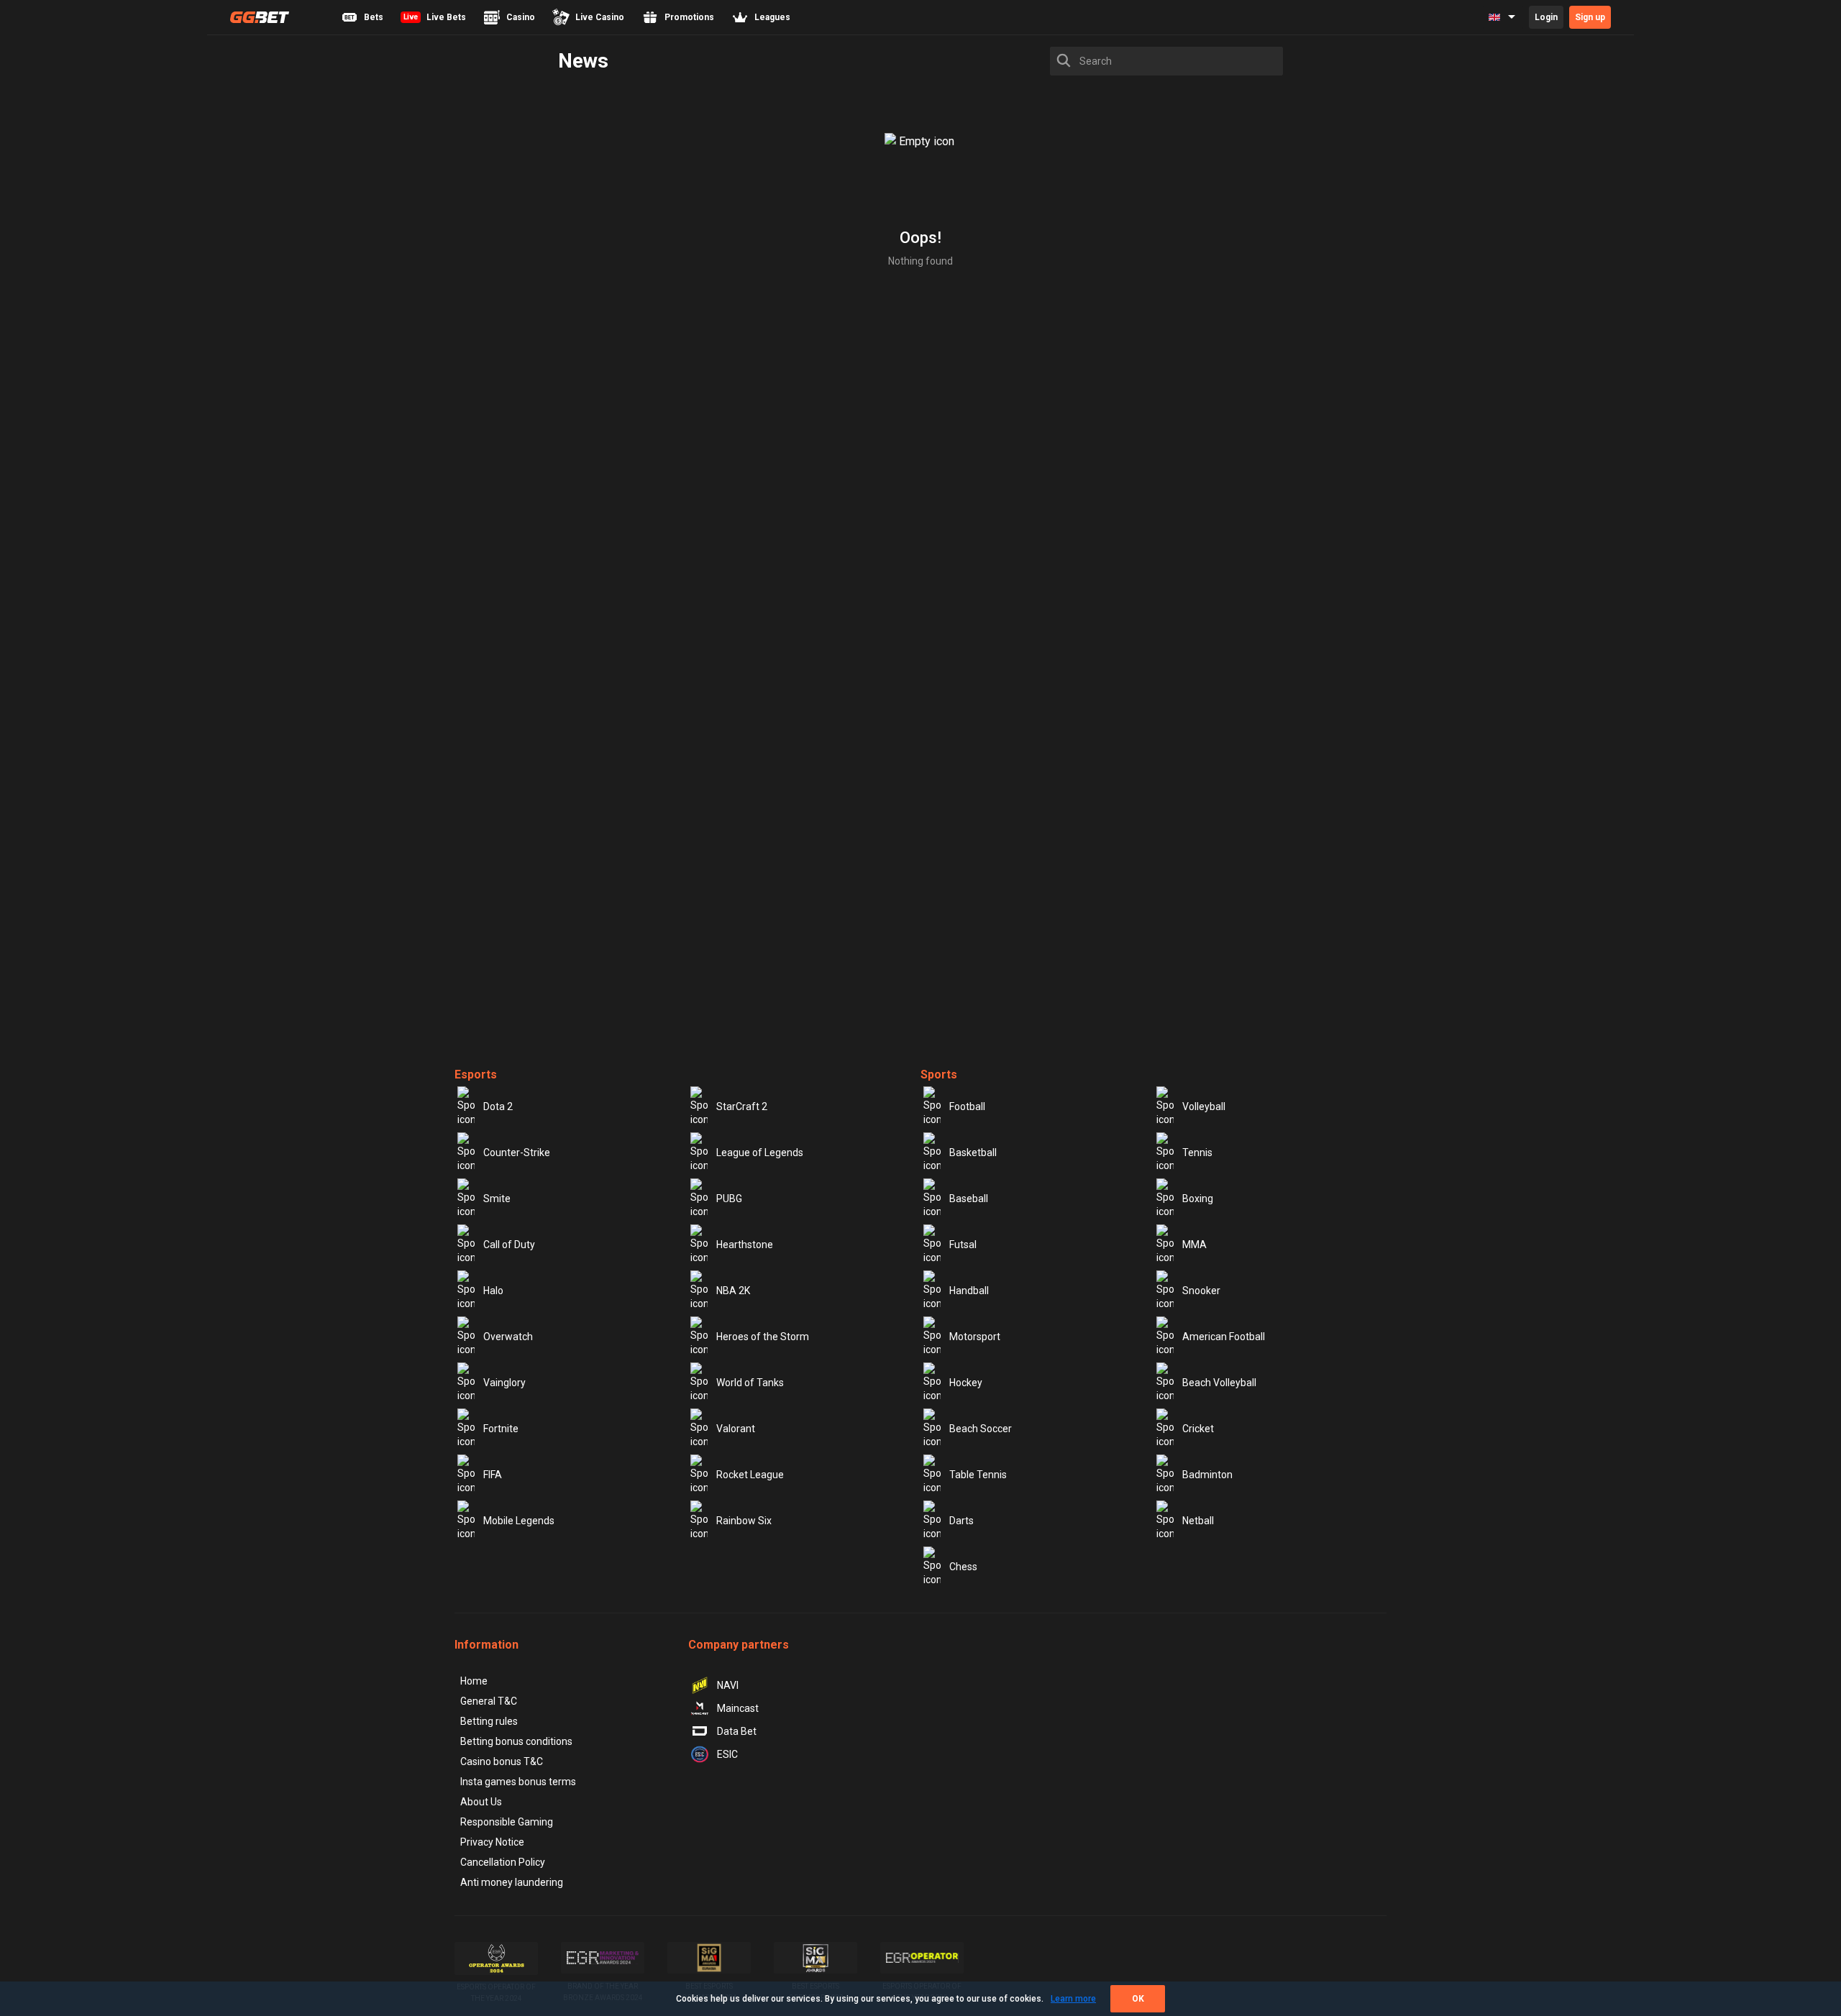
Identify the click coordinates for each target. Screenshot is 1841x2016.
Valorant (736, 1429)
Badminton (1207, 1475)
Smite (497, 1199)
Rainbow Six (744, 1521)
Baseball (969, 1199)
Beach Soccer (981, 1429)
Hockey (966, 1383)
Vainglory (504, 1383)
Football (967, 1106)
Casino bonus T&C (502, 1761)
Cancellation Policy (503, 1862)
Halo (493, 1291)
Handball (969, 1291)
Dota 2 (498, 1106)
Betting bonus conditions (516, 1741)
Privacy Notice (492, 1842)
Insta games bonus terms (518, 1782)
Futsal (963, 1245)
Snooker (1201, 1291)
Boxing (1198, 1199)
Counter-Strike (517, 1153)
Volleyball (1204, 1106)
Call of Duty (509, 1245)
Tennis (1197, 1153)
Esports (476, 1075)
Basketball (973, 1153)
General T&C (489, 1701)
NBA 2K (733, 1291)
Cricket (1198, 1429)
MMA (1194, 1245)
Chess (963, 1567)
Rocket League (750, 1475)
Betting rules (489, 1721)
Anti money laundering (512, 1882)
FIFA (493, 1475)
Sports (939, 1075)
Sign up (1590, 17)
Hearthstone (745, 1245)
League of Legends (760, 1153)
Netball (1198, 1521)
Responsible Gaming (507, 1822)
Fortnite (501, 1429)
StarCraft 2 (742, 1106)
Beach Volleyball (1219, 1383)
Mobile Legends (519, 1521)
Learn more (1073, 1999)
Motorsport (975, 1337)
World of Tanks (750, 1383)
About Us (481, 1802)
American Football (1224, 1337)
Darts (961, 1521)
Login (1546, 17)
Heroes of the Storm (763, 1337)
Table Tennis (978, 1475)
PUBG (729, 1199)
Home (474, 1681)
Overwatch (508, 1337)
